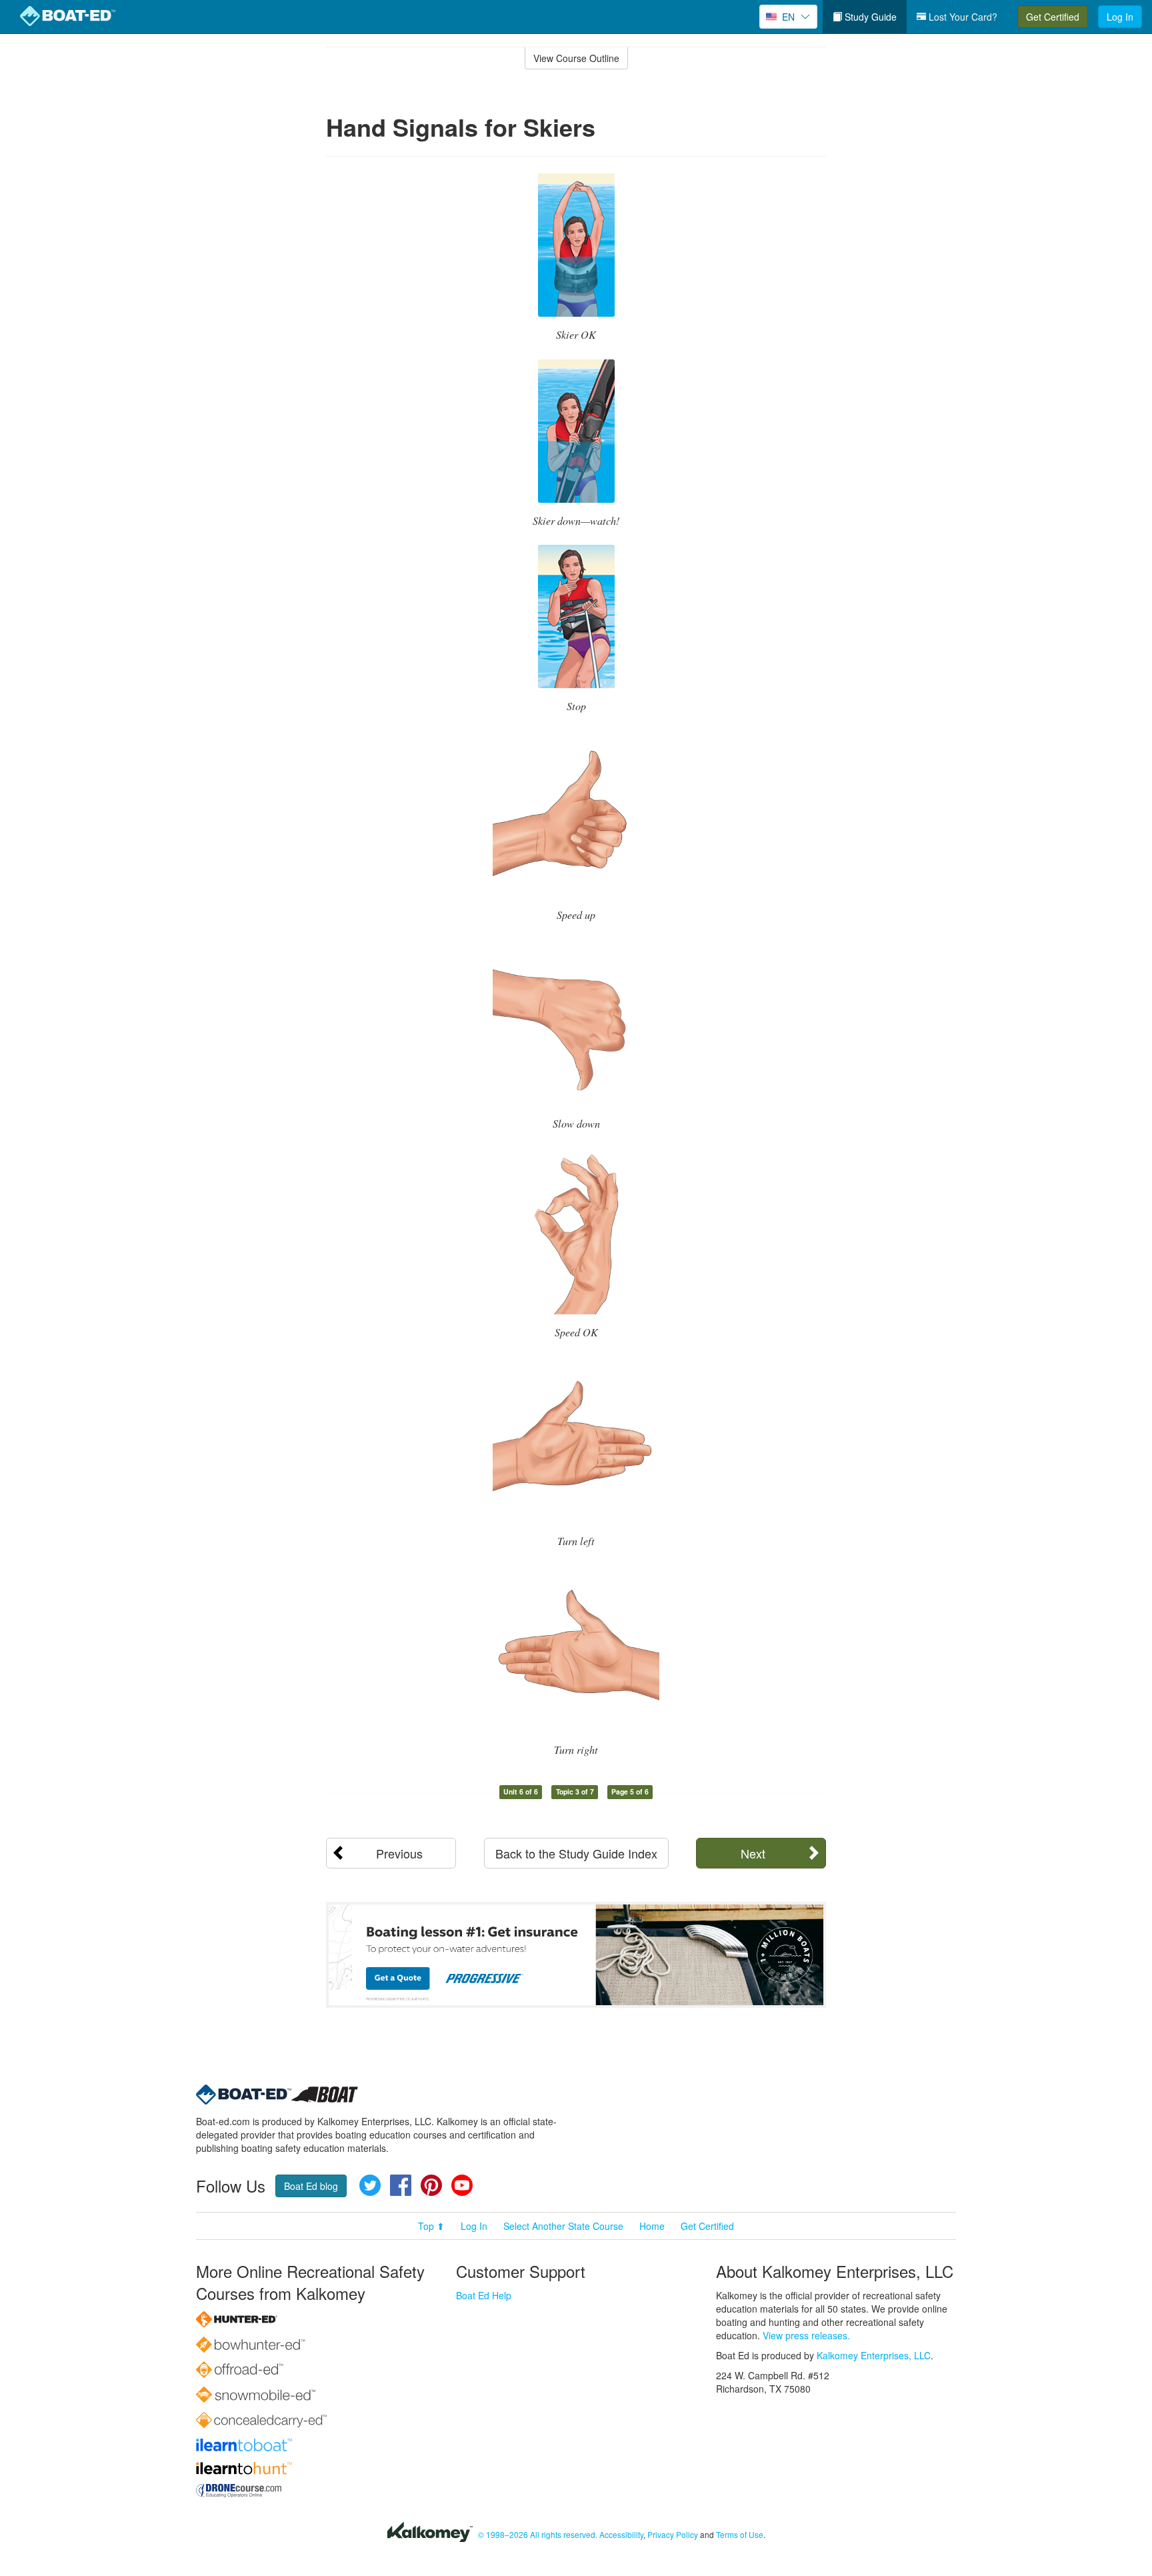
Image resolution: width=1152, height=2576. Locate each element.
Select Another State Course (563, 2226)
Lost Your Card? (962, 17)
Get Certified (1053, 17)
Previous (399, 1853)
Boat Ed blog (311, 2186)
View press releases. (806, 2335)
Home (652, 2226)
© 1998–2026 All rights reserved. (538, 2534)
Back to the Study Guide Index (576, 1853)
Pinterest (431, 2185)
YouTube (462, 2185)
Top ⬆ (431, 2226)
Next (753, 1853)
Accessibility (621, 2534)
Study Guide (869, 17)
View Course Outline (576, 58)
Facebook (401, 2185)
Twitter (370, 2185)
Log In (1120, 17)
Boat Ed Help (484, 2295)
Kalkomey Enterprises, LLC (874, 2355)
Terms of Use (740, 2534)
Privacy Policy (673, 2534)
